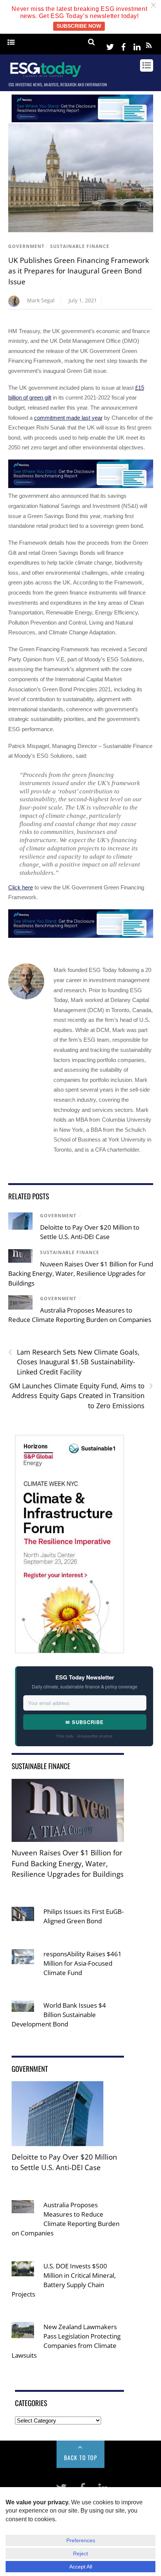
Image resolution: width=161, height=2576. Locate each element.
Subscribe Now (79, 26)
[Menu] (11, 43)
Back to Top (81, 2457)
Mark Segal (41, 300)
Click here (21, 887)
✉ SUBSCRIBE (85, 1722)
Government (26, 246)
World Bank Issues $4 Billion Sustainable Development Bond (59, 2015)
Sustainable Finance (80, 246)
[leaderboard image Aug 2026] (82, 120)
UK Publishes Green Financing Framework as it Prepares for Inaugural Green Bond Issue (79, 271)
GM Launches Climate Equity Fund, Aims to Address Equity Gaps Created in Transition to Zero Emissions (81, 1395)
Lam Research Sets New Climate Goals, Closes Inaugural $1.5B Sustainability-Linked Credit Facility (74, 1362)
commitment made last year (68, 418)
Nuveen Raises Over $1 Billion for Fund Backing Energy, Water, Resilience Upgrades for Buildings (81, 1274)
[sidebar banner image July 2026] (69, 1648)
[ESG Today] (46, 76)
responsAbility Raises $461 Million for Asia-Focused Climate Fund (83, 1963)
